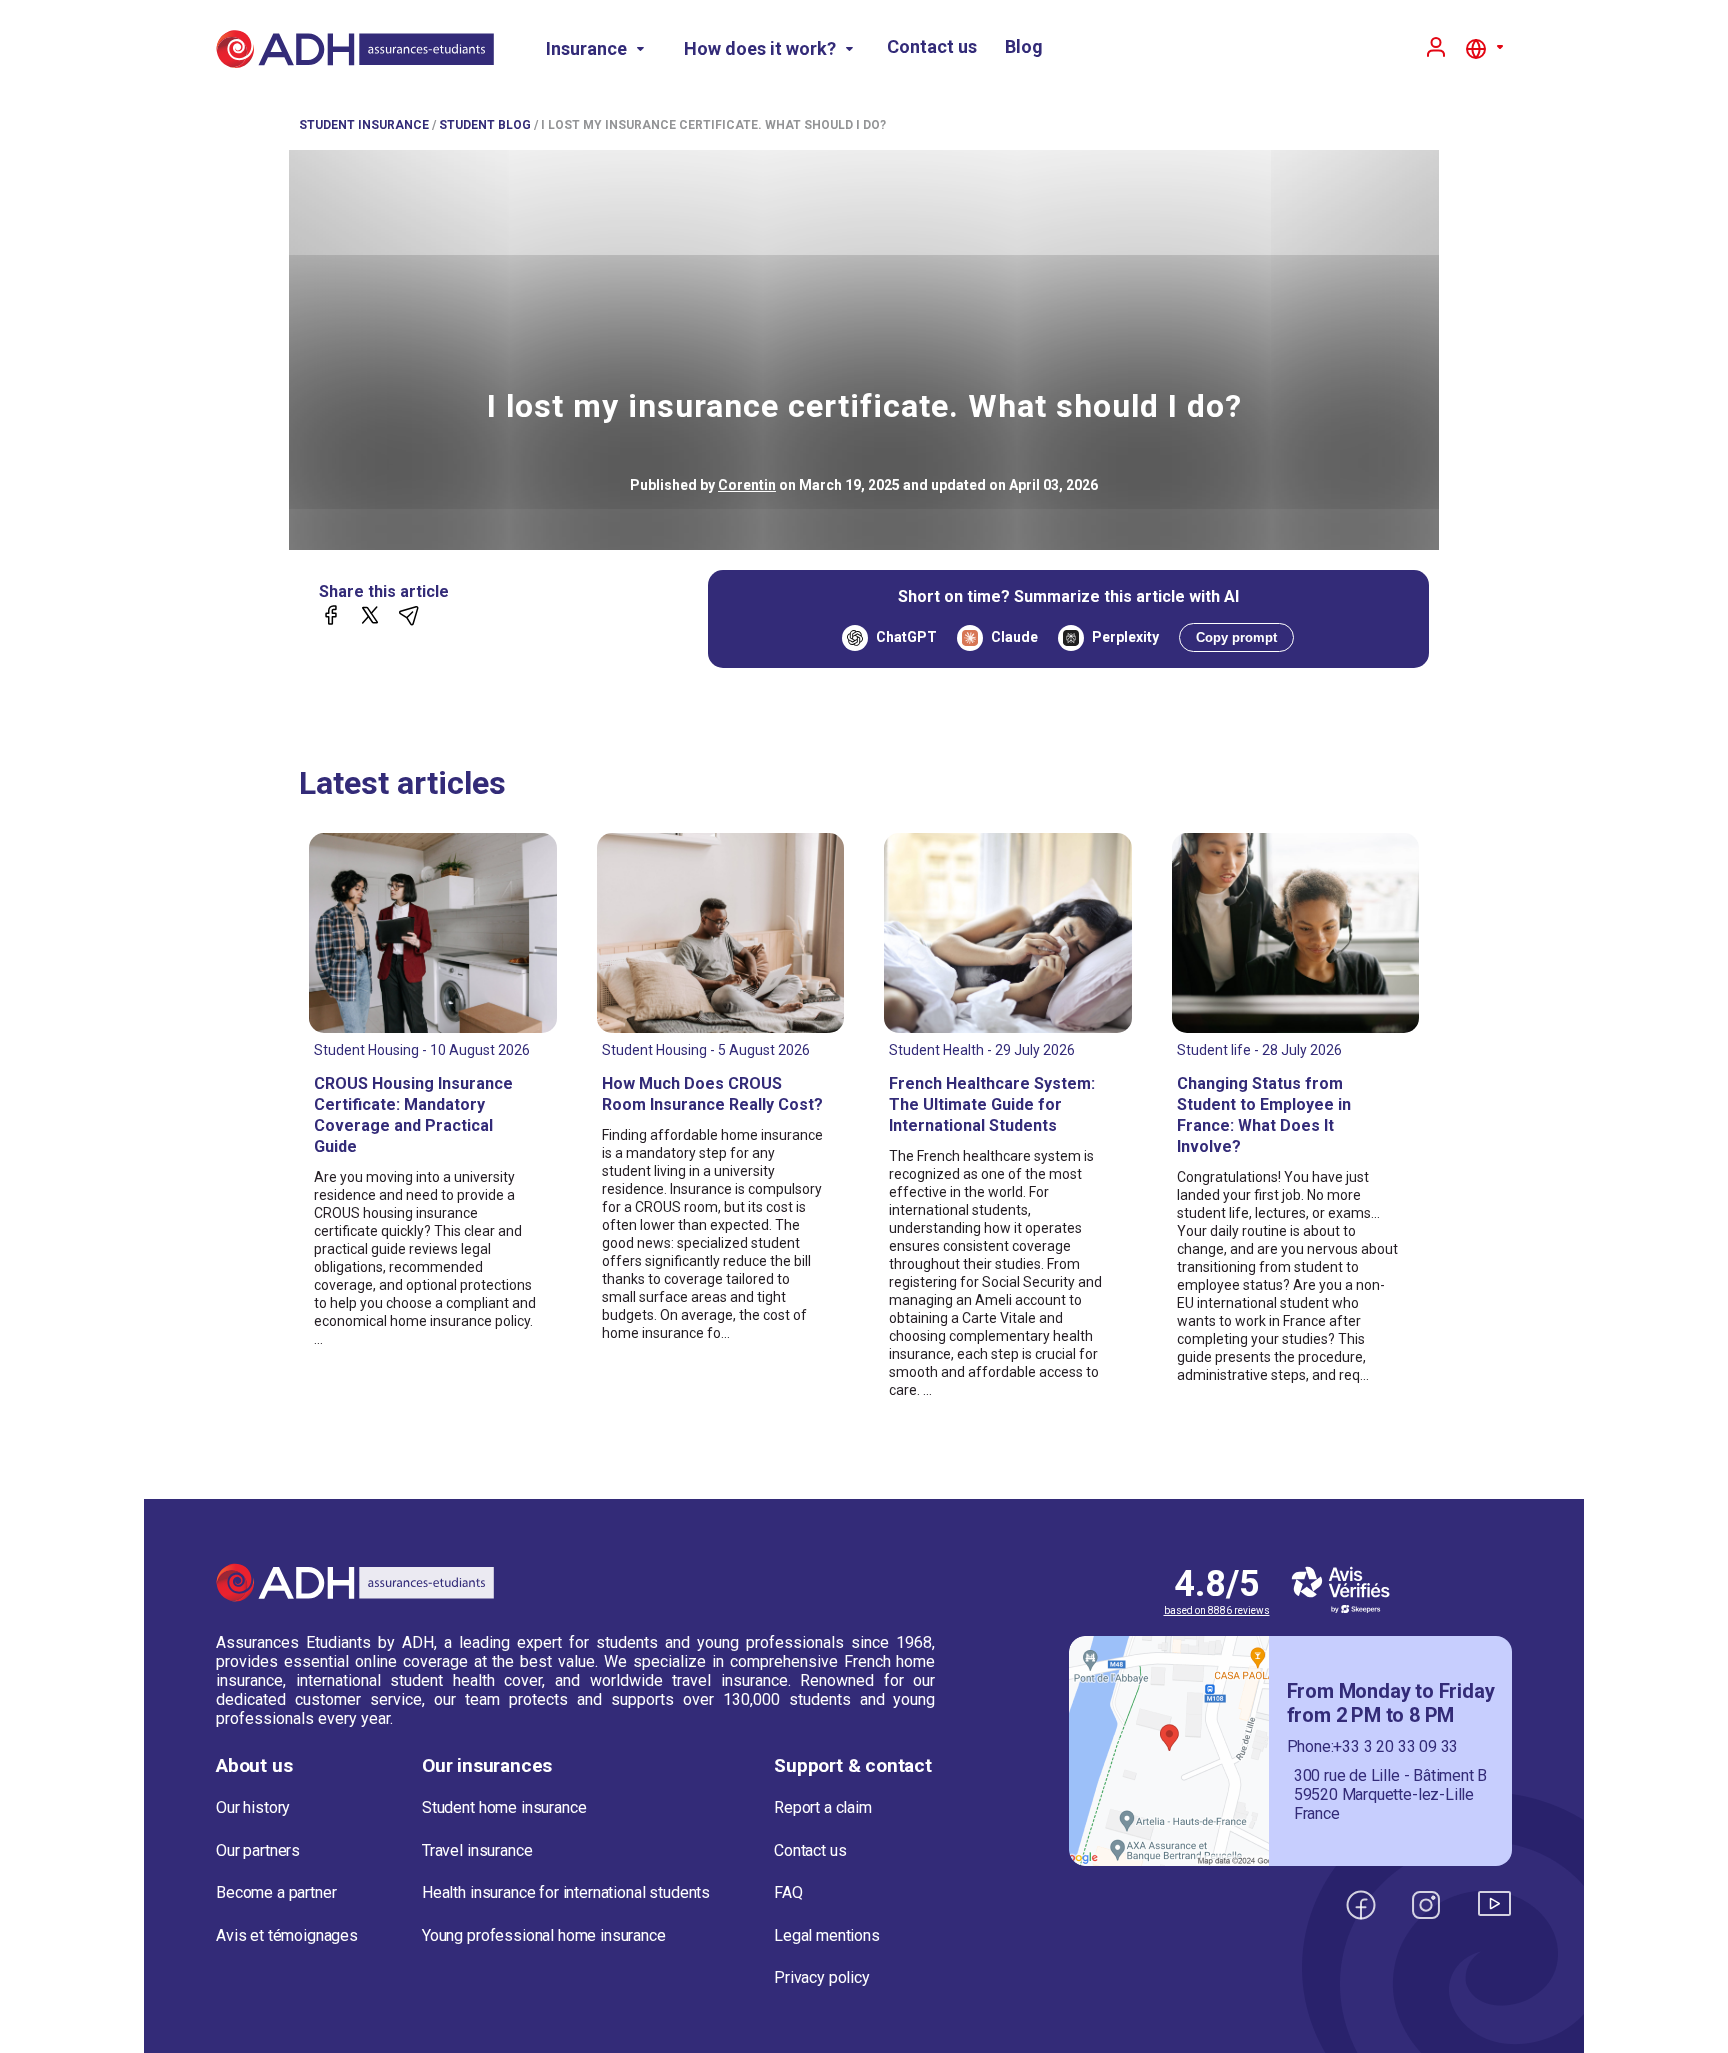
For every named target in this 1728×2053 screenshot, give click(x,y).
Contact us (932, 46)
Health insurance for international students (566, 1892)
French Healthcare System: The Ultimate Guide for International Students (992, 1104)
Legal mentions (827, 1935)
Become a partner (276, 1892)
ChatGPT (906, 637)
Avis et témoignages (287, 1935)
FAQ (788, 1892)
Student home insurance (504, 1807)
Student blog (485, 125)
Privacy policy (822, 1977)
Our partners (258, 1850)
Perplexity (1125, 637)
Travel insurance (477, 1850)
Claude (1014, 637)
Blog (1024, 46)
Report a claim (823, 1807)
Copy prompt (1236, 637)
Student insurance (364, 125)
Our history (253, 1807)
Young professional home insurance (544, 1935)
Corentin (747, 485)
